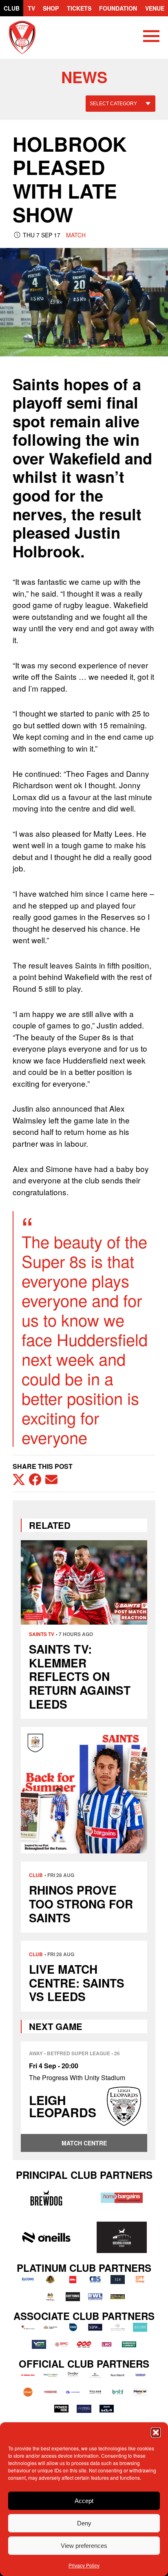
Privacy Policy (84, 2565)
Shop (51, 8)
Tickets (79, 8)
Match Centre (84, 2143)
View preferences (84, 2546)
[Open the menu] (151, 38)
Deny (84, 2523)
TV (31, 8)
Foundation (118, 8)
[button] (156, 2432)
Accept (84, 2501)
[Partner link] (46, 2198)
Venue (155, 8)
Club (12, 8)
